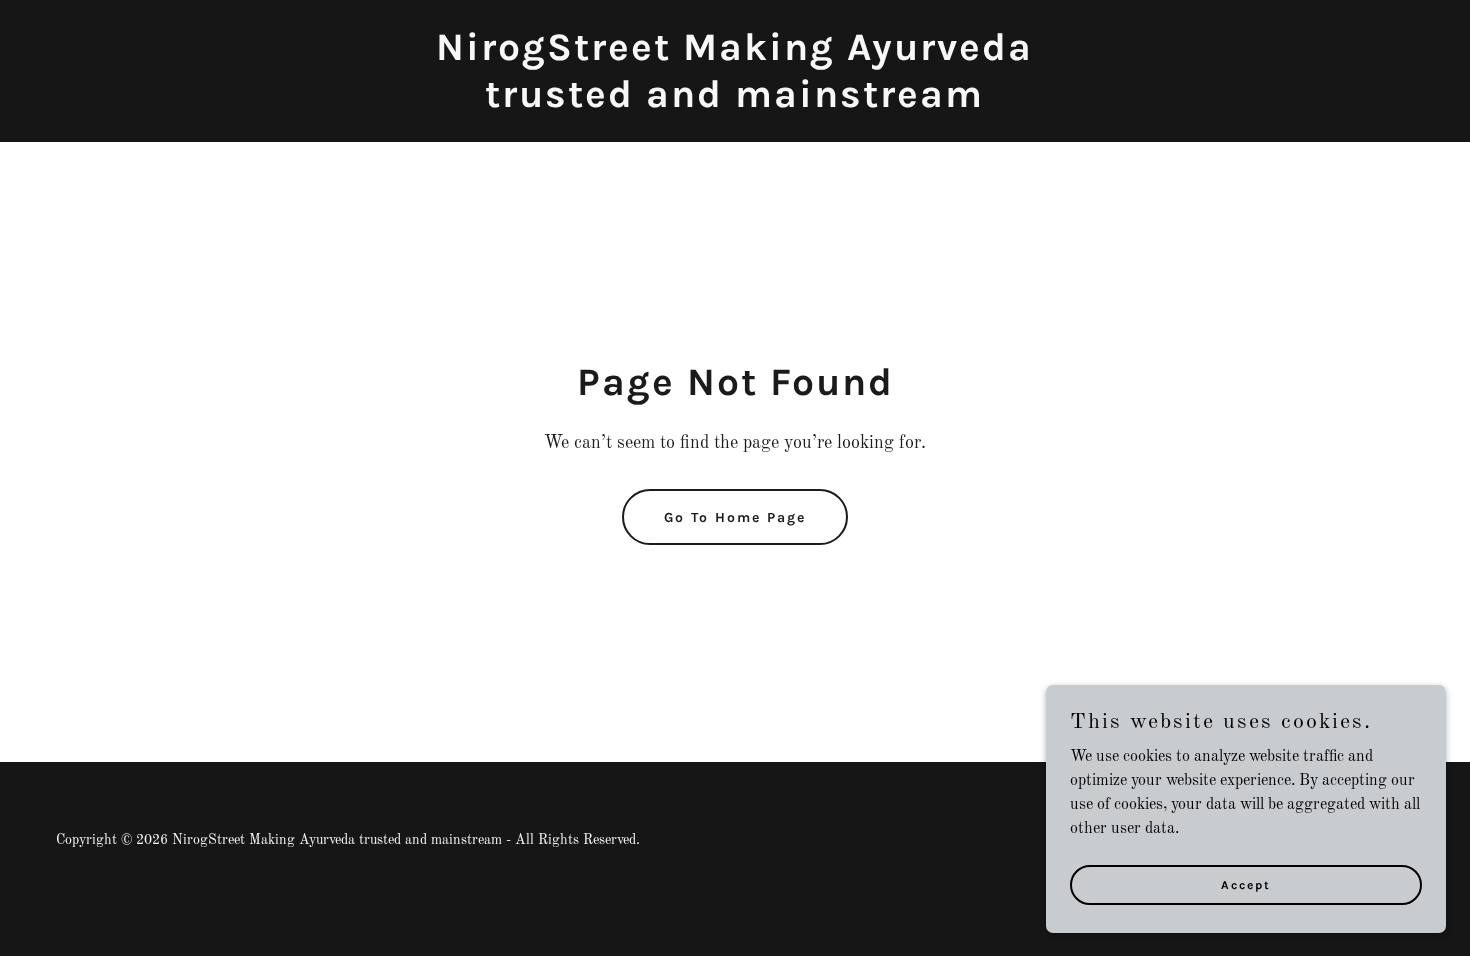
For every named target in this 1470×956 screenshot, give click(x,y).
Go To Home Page (735, 517)
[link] (735, 103)
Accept (1246, 884)
